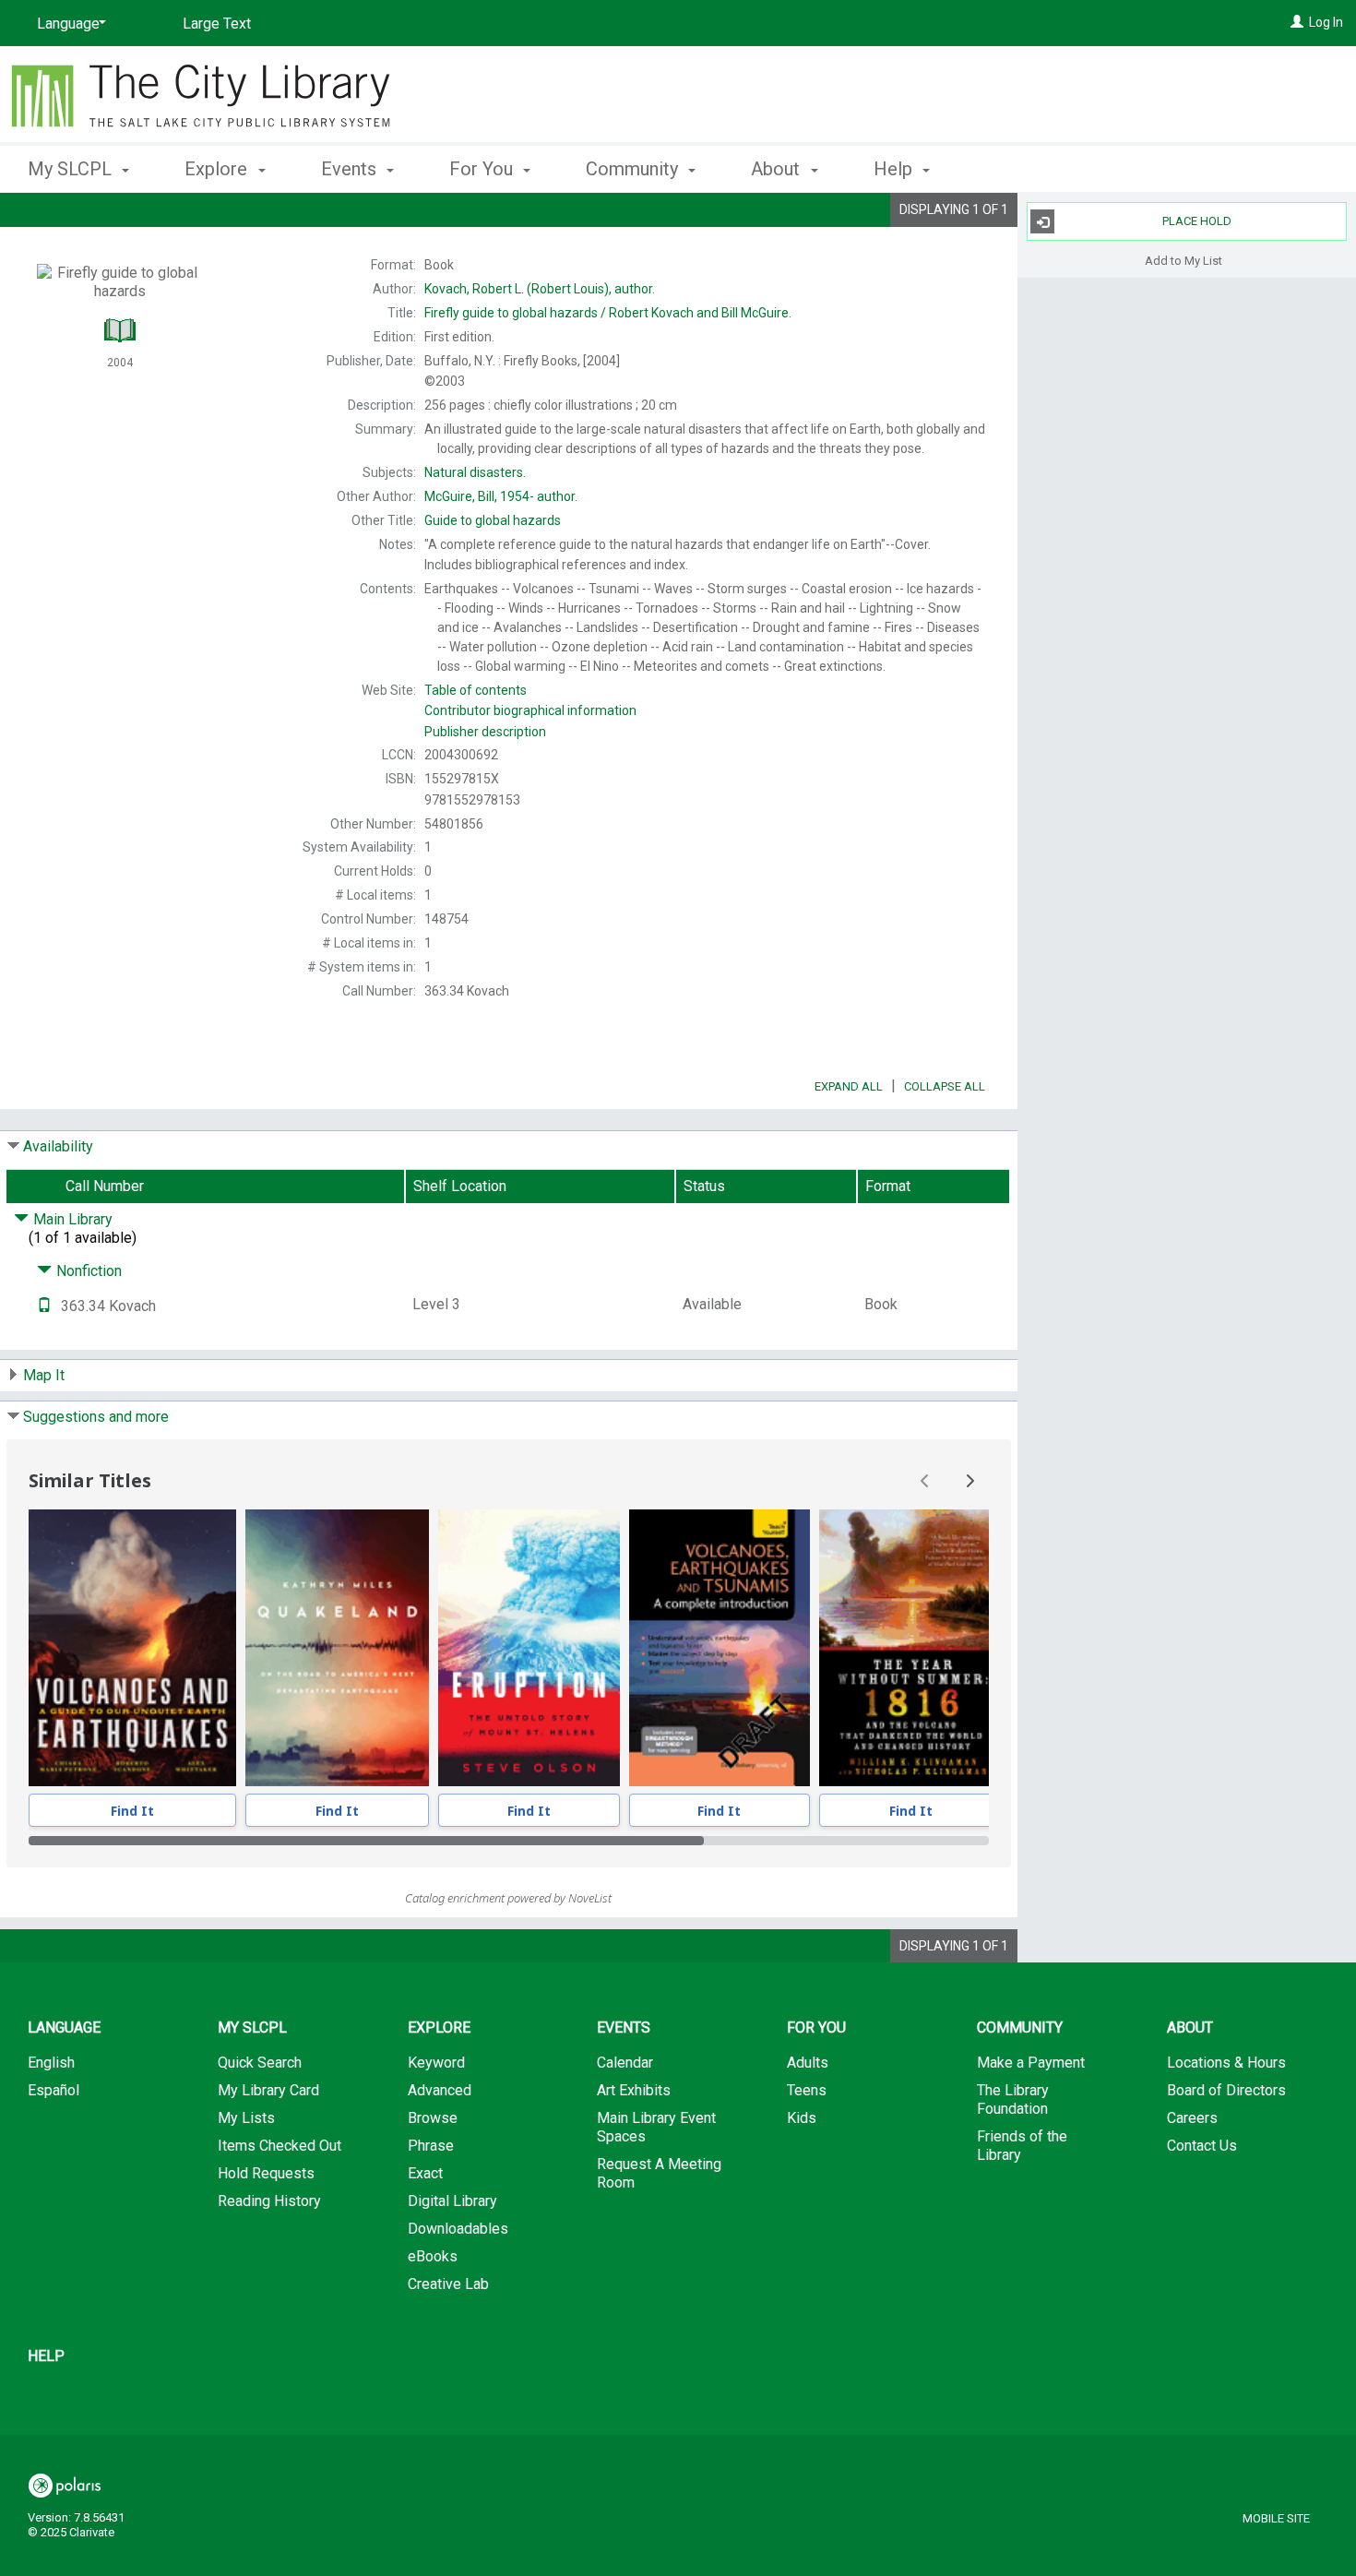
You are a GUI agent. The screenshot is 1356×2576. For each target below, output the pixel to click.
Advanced (440, 2090)
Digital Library (452, 2201)
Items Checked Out (280, 2146)
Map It (44, 1375)
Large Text (217, 24)
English (51, 2063)
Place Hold (1197, 221)
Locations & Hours (1226, 2063)
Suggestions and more (96, 1417)
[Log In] (1297, 22)
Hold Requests (266, 2173)
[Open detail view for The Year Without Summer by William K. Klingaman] (912, 1648)
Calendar (625, 2063)
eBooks (433, 2256)
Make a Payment (1031, 2063)
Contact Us (1202, 2146)
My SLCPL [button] (72, 169)
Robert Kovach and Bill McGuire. (608, 313)
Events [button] (351, 169)
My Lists (246, 2118)
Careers (1192, 2118)
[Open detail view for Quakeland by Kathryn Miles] (337, 1648)
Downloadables (458, 2229)
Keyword (436, 2063)
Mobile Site (1276, 2518)
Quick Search (260, 2063)
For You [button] (483, 169)
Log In (1326, 22)
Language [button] (64, 2027)
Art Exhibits (634, 2090)
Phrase (431, 2146)
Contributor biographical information (530, 710)
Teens (807, 2090)
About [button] (778, 169)
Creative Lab (448, 2284)
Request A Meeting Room (659, 2173)
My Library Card (268, 2090)
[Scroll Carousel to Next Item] (969, 1481)
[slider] (509, 1841)
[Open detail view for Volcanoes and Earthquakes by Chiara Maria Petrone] (132, 1648)
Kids (802, 2118)
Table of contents (476, 690)
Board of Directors (1226, 2090)
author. (540, 289)
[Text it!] (44, 1306)
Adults (808, 2063)
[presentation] (132, 1648)
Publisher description (485, 732)
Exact (425, 2173)
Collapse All (945, 1086)
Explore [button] (218, 169)
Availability (58, 1146)
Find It (132, 1811)
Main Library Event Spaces (656, 2127)
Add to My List (1184, 260)
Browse (433, 2118)
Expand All (849, 1086)
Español (54, 2090)
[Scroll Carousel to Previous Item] (925, 1481)
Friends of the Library (1022, 2146)
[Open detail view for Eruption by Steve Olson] (529, 1648)
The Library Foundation (1013, 2099)
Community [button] (634, 169)
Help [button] (895, 169)
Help (46, 2356)
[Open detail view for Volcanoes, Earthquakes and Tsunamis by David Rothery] (720, 1648)
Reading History (269, 2201)
